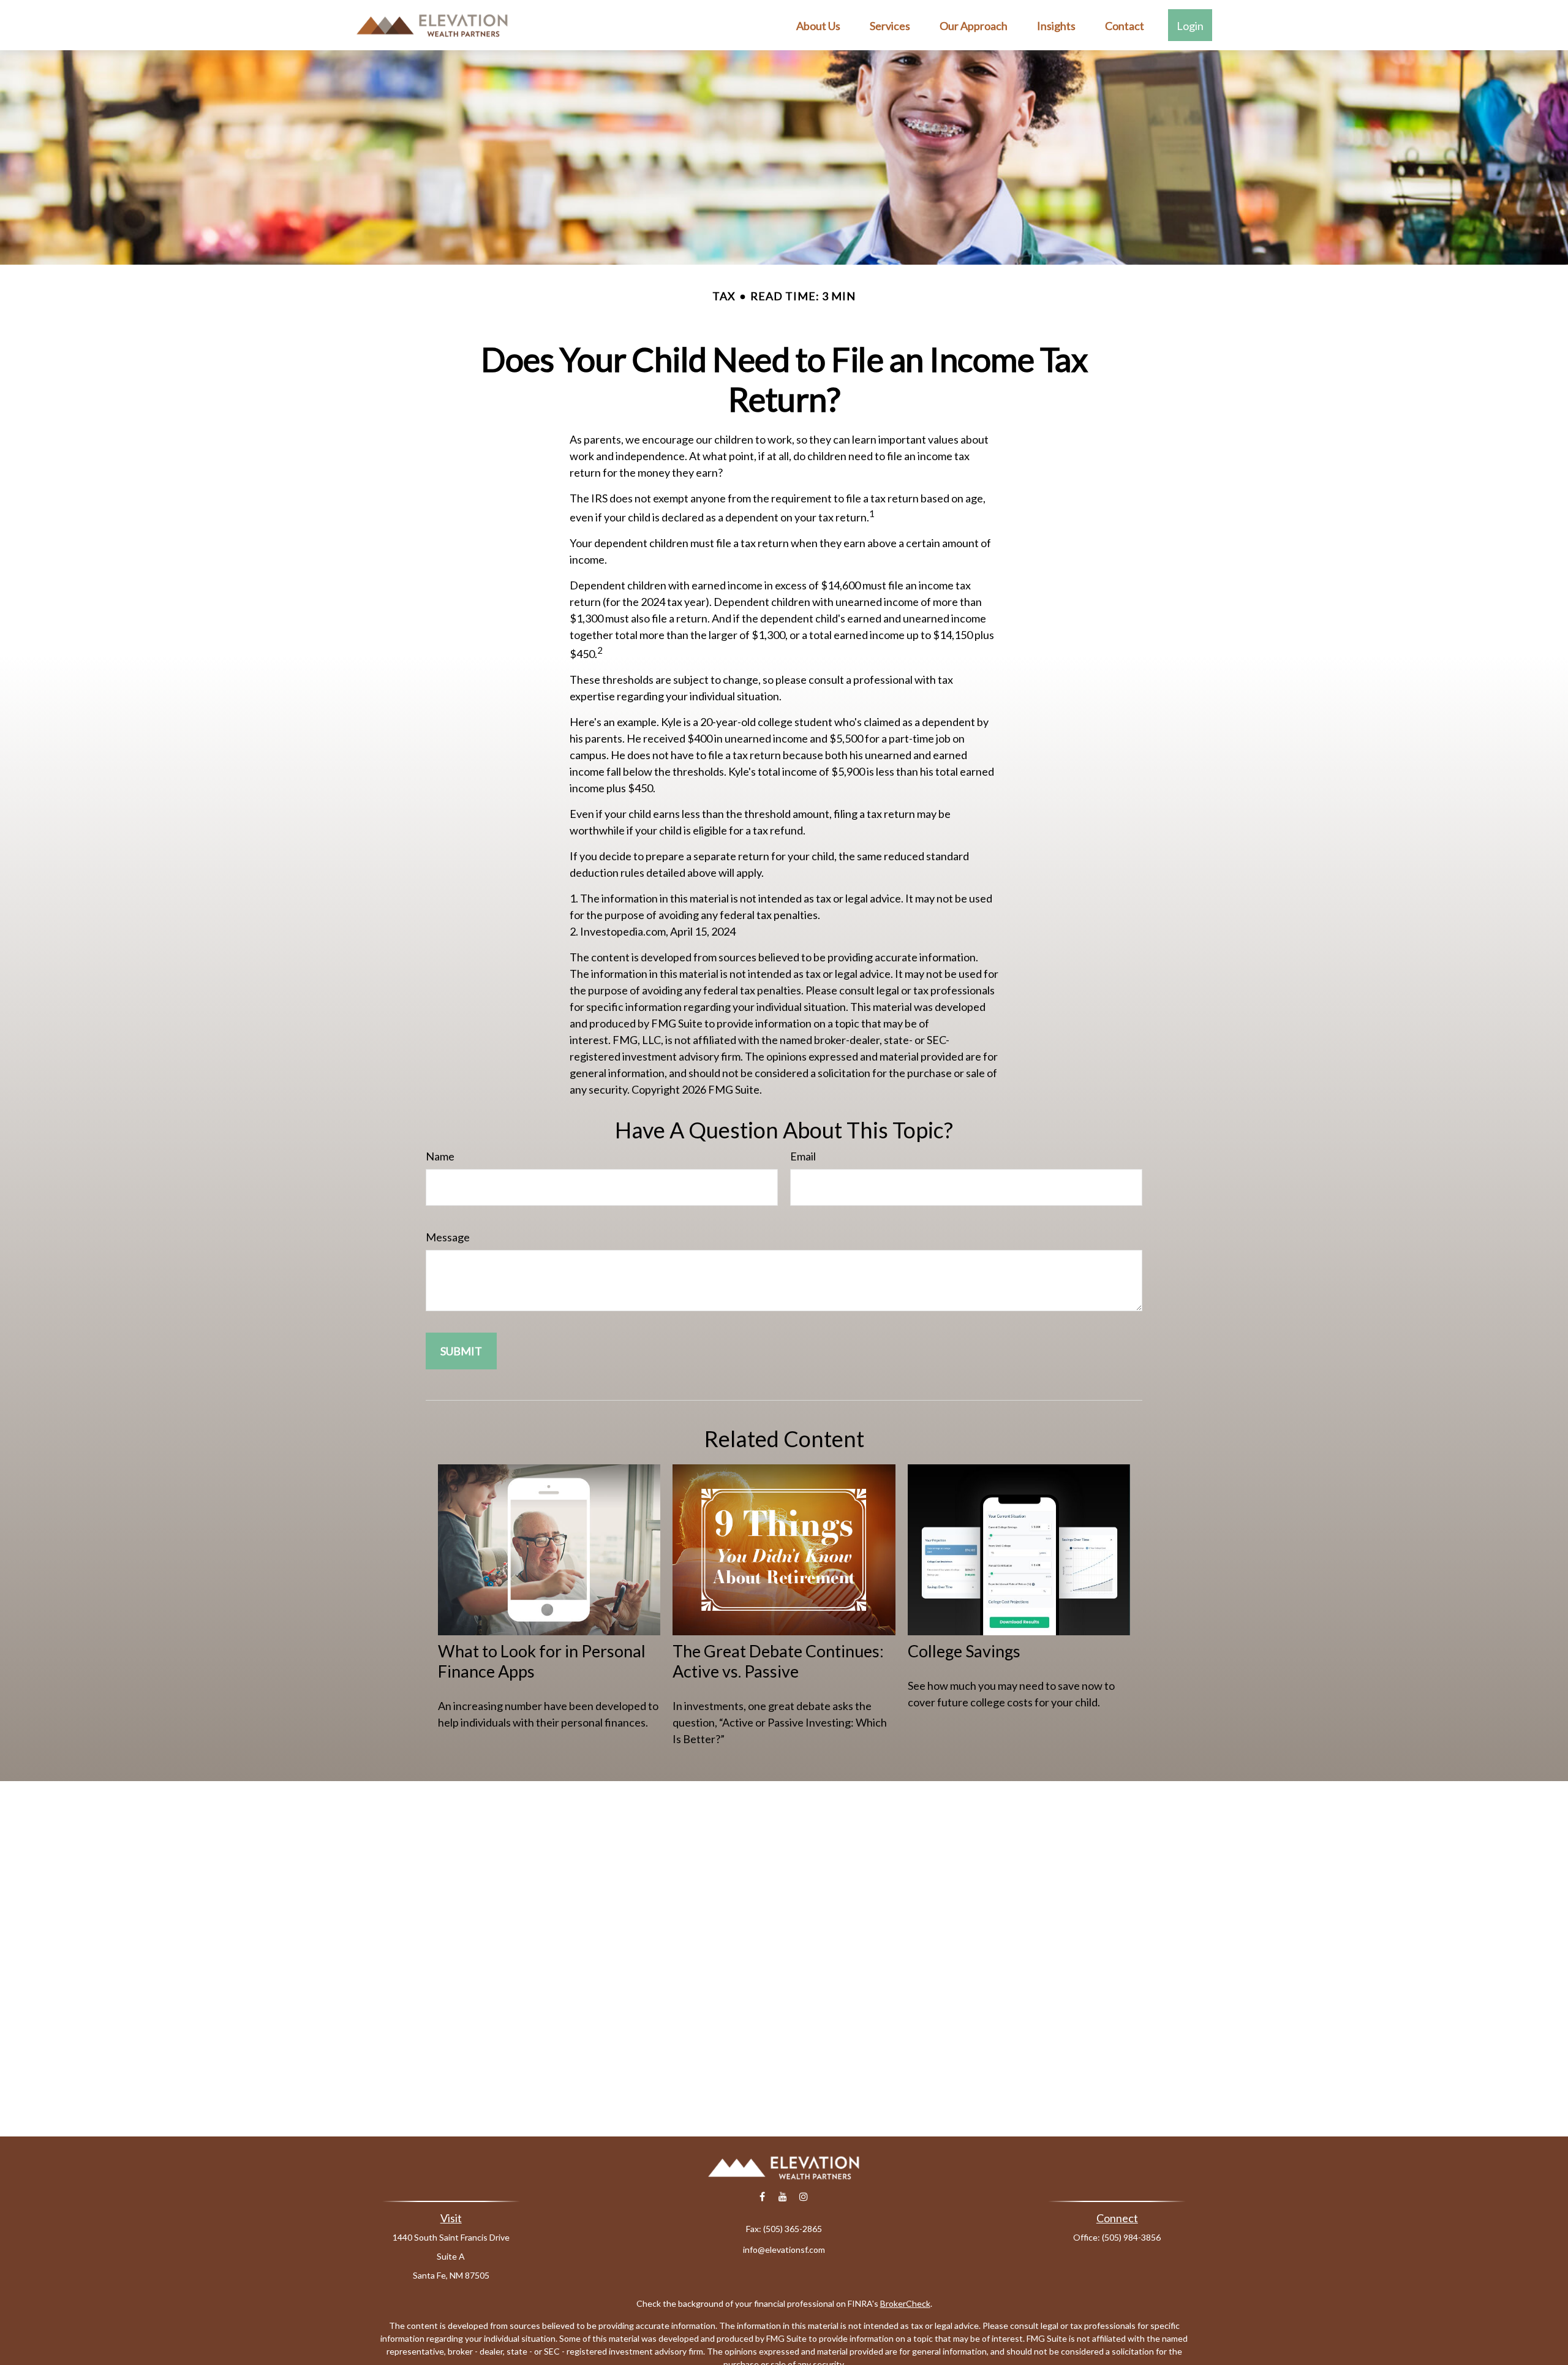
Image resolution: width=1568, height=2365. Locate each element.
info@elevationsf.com (784, 2250)
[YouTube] (783, 2197)
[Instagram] (804, 2197)
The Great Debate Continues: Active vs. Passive (778, 1661)
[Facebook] (762, 2197)
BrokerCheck (905, 2303)
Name (440, 1156)
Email (803, 1156)
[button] (818, 25)
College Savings (964, 1651)
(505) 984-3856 (1131, 2237)
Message (448, 1237)
